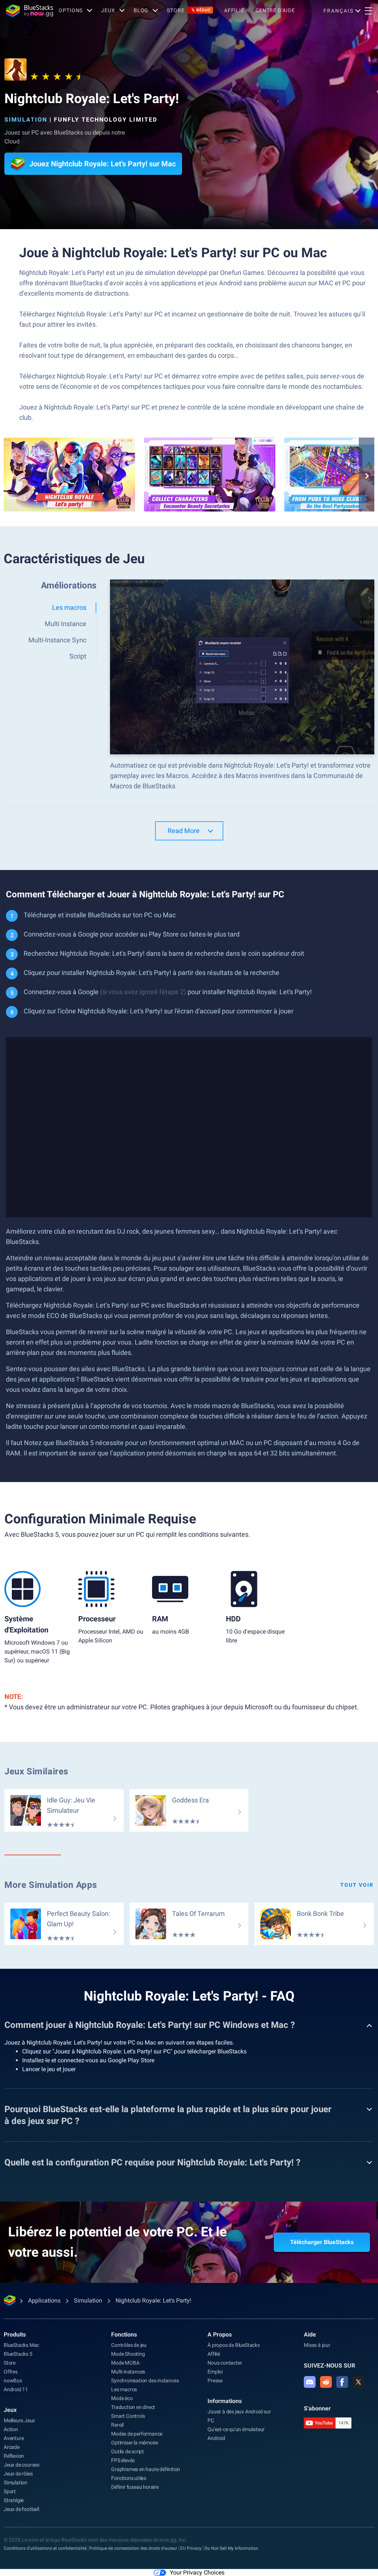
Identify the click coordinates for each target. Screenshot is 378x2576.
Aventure (14, 2438)
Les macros (124, 2389)
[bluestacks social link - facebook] (342, 2382)
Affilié (234, 10)
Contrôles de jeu (129, 2345)
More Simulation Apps (51, 1885)
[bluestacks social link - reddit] (326, 2382)
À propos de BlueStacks (234, 2345)
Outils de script (128, 2451)
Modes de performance (137, 2434)
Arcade (12, 2447)
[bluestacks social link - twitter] (358, 2382)
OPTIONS (71, 10)
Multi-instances (128, 2372)
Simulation (26, 120)
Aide (310, 2334)
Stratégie (14, 2500)
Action (11, 2429)
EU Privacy (191, 2548)
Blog (141, 10)
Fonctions (124, 2334)
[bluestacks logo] (30, 11)
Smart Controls (128, 2416)
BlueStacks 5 (18, 2354)
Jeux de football (21, 2509)
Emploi (215, 2372)
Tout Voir (357, 1885)
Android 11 (16, 2389)
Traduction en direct (133, 2407)
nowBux (13, 2380)
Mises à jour (317, 2345)
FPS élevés (123, 2460)
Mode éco (122, 2398)
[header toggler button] (368, 11)
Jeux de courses (22, 2465)
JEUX (108, 10)
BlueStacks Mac (21, 2345)
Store (189, 10)
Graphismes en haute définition (146, 2469)
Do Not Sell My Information (231, 2548)
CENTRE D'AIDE (275, 10)
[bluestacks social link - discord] (310, 2382)
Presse (215, 2380)
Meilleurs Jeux (19, 2420)
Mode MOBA (125, 2363)
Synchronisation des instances (145, 2380)
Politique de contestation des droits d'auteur (133, 2548)
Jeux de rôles (18, 2474)
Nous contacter (225, 2363)
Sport (10, 2491)
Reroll (117, 2425)
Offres (11, 2372)
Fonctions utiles (129, 2478)
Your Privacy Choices (197, 2572)
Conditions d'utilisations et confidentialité (45, 2548)
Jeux (10, 2410)
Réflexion (14, 2456)
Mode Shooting (128, 2354)
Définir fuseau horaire (135, 2487)
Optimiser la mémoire (135, 2443)
